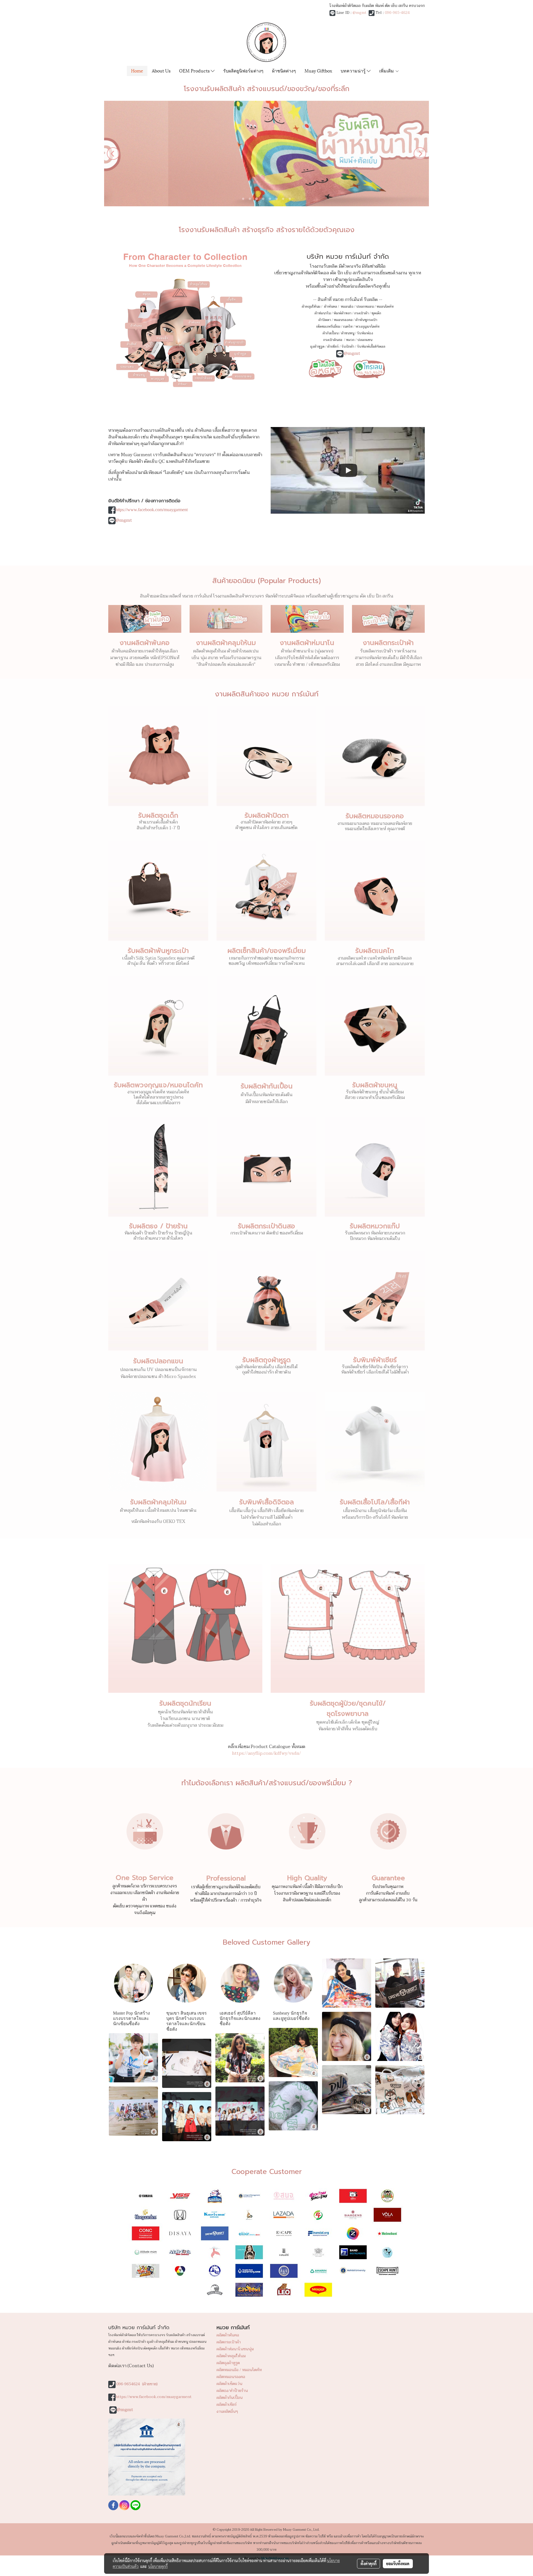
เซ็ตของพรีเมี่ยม (328, 327)
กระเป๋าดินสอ (333, 340)
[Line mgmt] (325, 368)
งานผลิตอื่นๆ (227, 2411)
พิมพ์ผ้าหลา (342, 313)
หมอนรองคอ (343, 320)
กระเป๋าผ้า (361, 313)
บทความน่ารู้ (354, 70)
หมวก (350, 340)
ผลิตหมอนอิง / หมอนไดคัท (239, 2370)
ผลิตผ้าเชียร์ (227, 2405)
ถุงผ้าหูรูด (317, 347)
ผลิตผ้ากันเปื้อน (230, 2398)
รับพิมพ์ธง (365, 333)
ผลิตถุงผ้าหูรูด (228, 2363)
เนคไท (348, 327)
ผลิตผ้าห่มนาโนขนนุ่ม (235, 2349)
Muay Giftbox (318, 70)
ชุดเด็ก (376, 313)
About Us (161, 70)
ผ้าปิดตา (325, 320)
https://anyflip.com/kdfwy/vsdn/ (266, 1753)
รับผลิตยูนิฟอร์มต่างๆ (243, 70)
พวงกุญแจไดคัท (367, 327)
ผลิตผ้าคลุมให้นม (231, 2356)
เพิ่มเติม (387, 70)
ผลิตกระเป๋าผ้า (229, 2342)
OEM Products (195, 70)
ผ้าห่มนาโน (323, 313)
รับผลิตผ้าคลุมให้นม (158, 1502)
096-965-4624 (397, 13)
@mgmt (359, 13)
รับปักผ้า (348, 347)
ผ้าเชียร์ (333, 347)
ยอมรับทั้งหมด (398, 2564)
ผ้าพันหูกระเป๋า (366, 320)
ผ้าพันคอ (330, 307)
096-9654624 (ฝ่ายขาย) (137, 2384)
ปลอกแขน (365, 340)
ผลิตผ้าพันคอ (228, 2335)
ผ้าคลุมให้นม (311, 307)
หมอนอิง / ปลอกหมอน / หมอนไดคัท (367, 307)
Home (137, 70)
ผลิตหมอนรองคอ (231, 2377)
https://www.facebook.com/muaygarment (152, 510)
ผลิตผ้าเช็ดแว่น (229, 2384)
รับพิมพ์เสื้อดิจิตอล (371, 347)
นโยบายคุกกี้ (158, 2566)
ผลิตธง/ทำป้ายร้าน (232, 2391)
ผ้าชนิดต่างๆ (284, 70)
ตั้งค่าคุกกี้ (369, 2564)
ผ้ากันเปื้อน (330, 333)
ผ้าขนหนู (348, 333)
